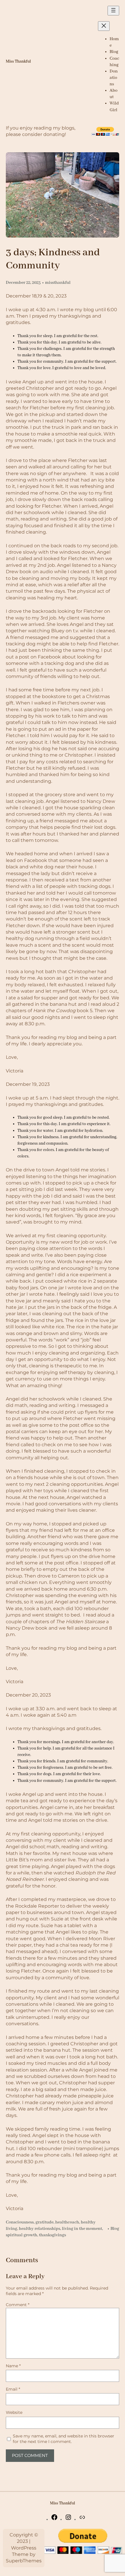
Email (13, 2389)
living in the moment (82, 2229)
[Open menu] (113, 11)
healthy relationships (40, 2229)
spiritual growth (22, 2235)
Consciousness (20, 2222)
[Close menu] (104, 26)
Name (13, 2366)
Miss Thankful (18, 62)
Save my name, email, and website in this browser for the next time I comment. (64, 2439)
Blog (115, 2229)
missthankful (58, 283)
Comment (18, 2305)
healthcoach (67, 2222)
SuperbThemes (24, 2561)
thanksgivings (52, 2235)
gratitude (44, 2222)
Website (14, 2412)
